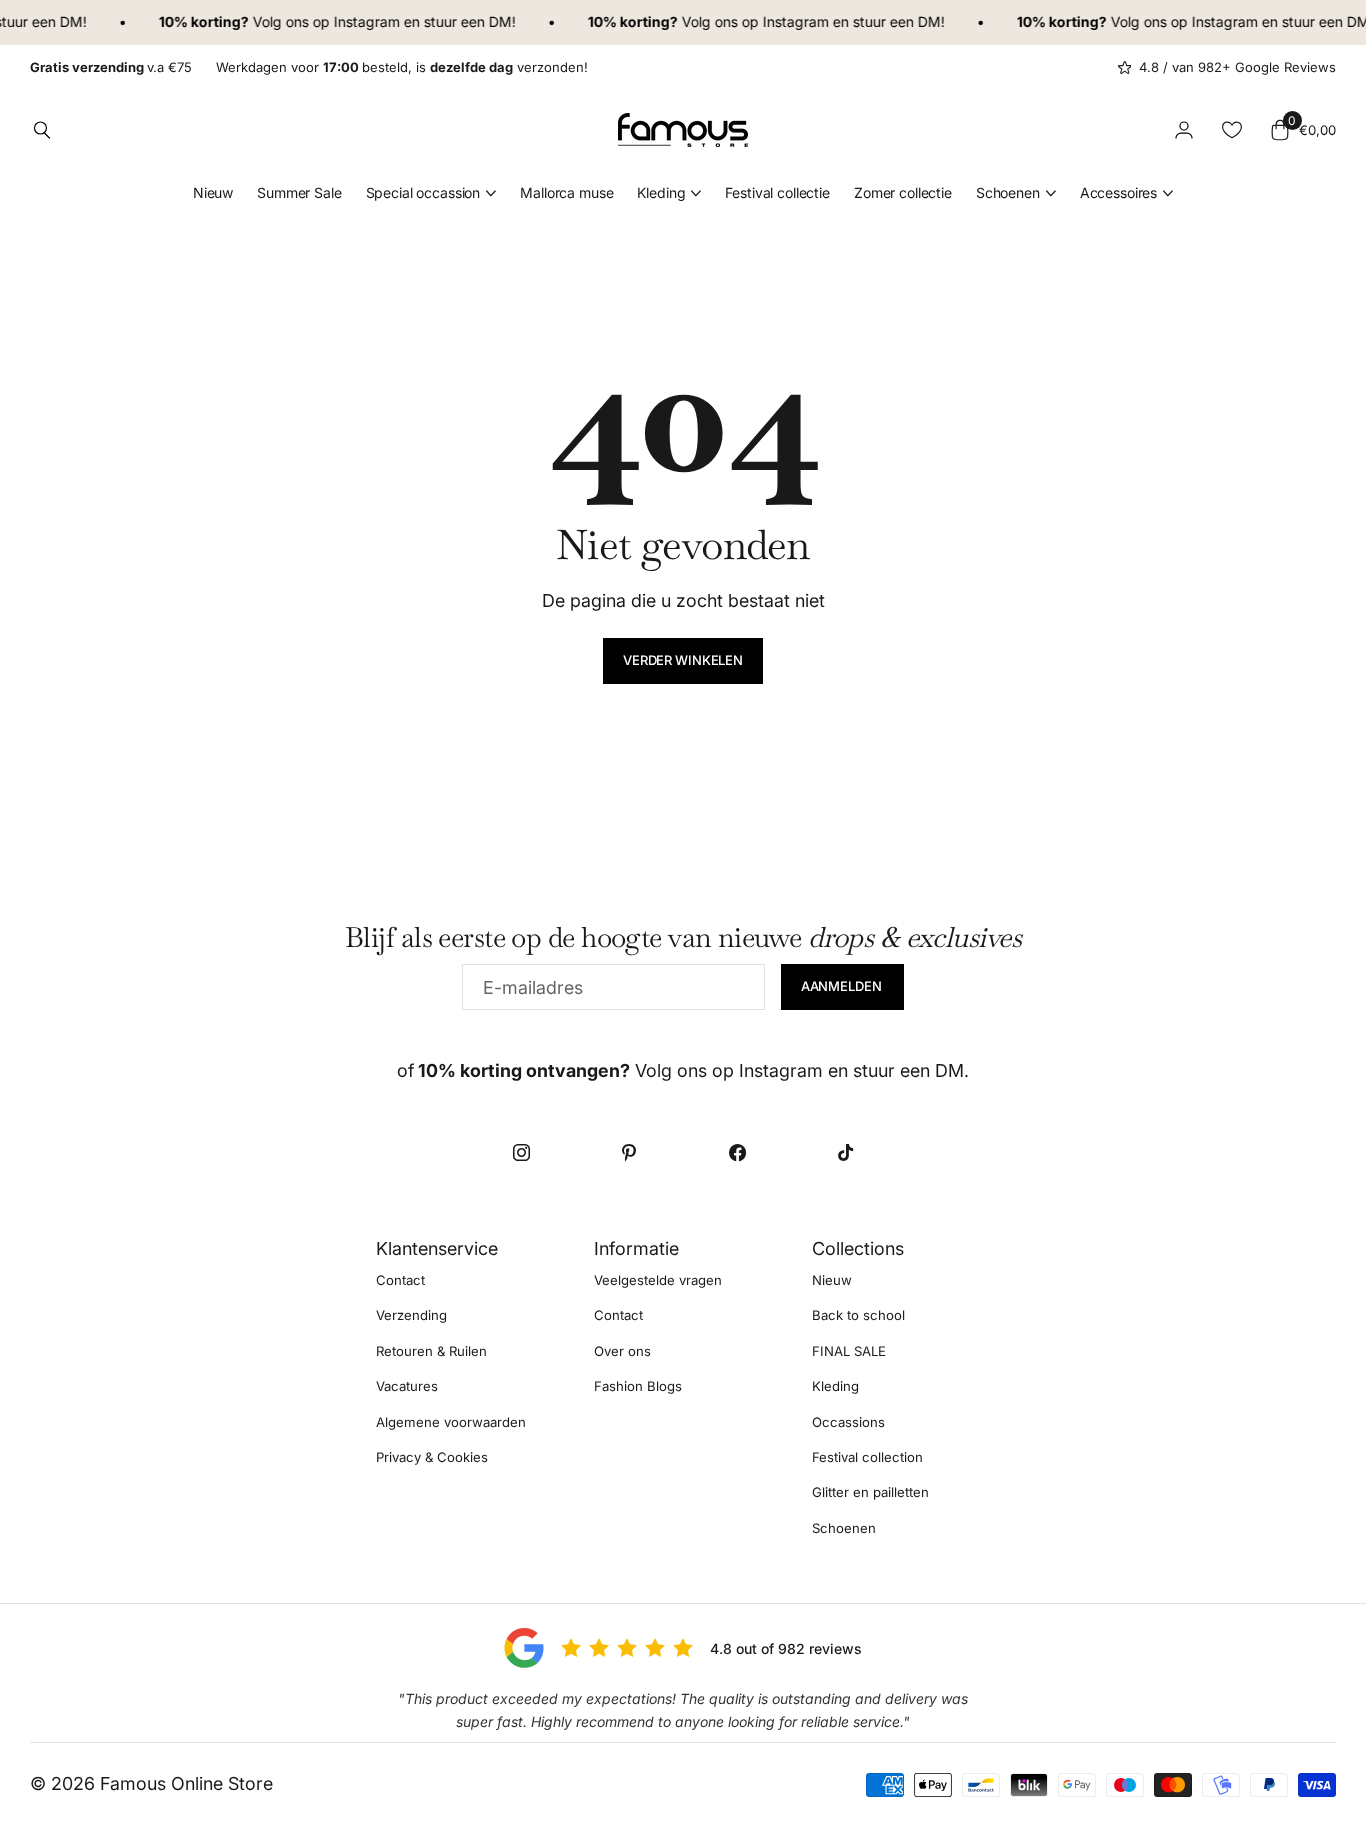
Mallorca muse (566, 192)
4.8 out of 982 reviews (786, 1648)
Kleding (661, 192)
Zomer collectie (903, 192)
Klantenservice (437, 1248)
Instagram (353, 21)
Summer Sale (299, 192)
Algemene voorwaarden (451, 1422)
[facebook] (737, 1152)
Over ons (622, 1351)
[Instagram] (521, 1152)
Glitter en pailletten (870, 1493)
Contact (400, 1280)
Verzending (411, 1316)
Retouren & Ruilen (431, 1351)
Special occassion (423, 192)
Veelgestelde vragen (658, 1280)
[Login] (1184, 130)
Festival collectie (777, 192)
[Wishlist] (1232, 130)
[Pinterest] (629, 1152)
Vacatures (407, 1386)
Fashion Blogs (638, 1386)
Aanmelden (843, 986)
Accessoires (1118, 192)
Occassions (848, 1422)
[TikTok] (845, 1152)
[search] (42, 130)
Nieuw (213, 192)
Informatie (636, 1248)
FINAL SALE (849, 1351)
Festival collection (867, 1457)
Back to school (858, 1316)
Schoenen (1008, 192)
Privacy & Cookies (432, 1457)
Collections (858, 1248)
